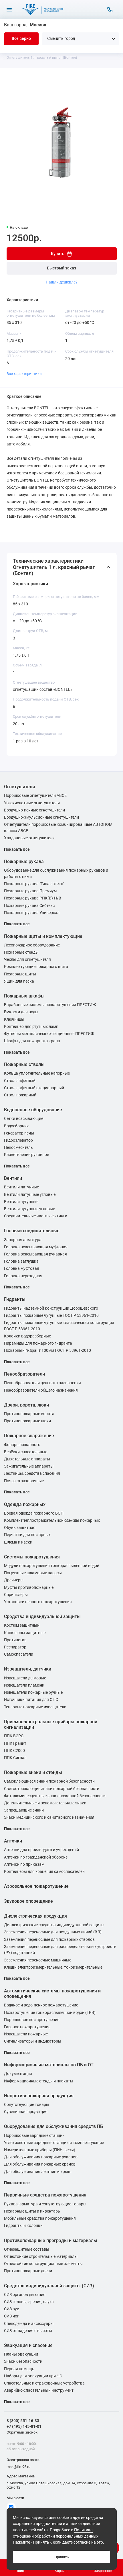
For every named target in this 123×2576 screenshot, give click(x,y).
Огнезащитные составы (27, 2249)
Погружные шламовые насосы (33, 1573)
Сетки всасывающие (24, 1119)
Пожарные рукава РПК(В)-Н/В (33, 898)
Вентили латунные (21, 1187)
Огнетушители (19, 787)
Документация (18, 2074)
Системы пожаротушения (32, 1557)
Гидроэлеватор (18, 1140)
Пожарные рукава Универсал (32, 913)
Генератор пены (19, 1133)
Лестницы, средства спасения (32, 1473)
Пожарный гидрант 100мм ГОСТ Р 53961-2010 (47, 1350)
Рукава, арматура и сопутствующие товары (45, 2204)
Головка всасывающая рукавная (35, 1254)
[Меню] (9, 10)
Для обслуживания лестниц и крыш (38, 2172)
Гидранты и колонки (23, 2226)
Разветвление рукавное (26, 1155)
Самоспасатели (19, 1654)
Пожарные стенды (21, 952)
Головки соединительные (32, 1231)
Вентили (13, 1178)
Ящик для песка (19, 981)
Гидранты (15, 1299)
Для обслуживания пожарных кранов (40, 2164)
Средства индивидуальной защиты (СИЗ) (49, 2286)
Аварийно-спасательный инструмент (39, 2390)
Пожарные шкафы (24, 996)
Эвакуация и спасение (28, 2345)
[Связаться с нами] (110, 10)
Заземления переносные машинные (38, 1960)
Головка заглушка (21, 1261)
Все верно (21, 39)
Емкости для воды (21, 1012)
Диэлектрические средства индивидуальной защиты (54, 1925)
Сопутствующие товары (27, 2105)
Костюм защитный (22, 1625)
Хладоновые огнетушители (29, 838)
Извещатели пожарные (26, 2034)
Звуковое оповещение (28, 1901)
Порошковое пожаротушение (32, 2020)
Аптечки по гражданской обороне (36, 1857)
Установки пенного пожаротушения (38, 1602)
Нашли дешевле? (62, 282)
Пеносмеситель (18, 1148)
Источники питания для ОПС (31, 1700)
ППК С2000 (14, 1751)
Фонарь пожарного (22, 1445)
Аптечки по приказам (24, 1864)
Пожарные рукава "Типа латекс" (34, 884)
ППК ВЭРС (14, 1736)
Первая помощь (19, 2369)
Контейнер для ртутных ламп (31, 1027)
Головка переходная (23, 1276)
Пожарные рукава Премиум (30, 891)
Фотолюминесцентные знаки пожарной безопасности (55, 1796)
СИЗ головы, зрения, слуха (29, 2302)
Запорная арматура (23, 1240)
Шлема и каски (18, 1542)
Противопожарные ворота (29, 1414)
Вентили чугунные (21, 1202)
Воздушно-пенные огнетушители (34, 810)
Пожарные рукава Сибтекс (29, 906)
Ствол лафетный (20, 1081)
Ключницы (14, 1019)
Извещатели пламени (24, 1685)
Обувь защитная (20, 1528)
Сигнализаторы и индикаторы (33, 2041)
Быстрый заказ (61, 268)
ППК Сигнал (15, 1758)
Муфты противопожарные (29, 1588)
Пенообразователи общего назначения (41, 1390)
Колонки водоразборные (27, 1336)
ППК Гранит (15, 1743)
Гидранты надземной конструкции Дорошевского (51, 1308)
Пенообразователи (24, 1374)
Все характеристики (24, 374)
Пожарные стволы (24, 1064)
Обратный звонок (22, 2432)
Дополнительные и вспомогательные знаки (45, 1803)
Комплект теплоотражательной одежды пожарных (52, 1520)
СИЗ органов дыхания (25, 2295)
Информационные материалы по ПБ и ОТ (49, 2065)
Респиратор (15, 1647)
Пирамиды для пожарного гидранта (38, 1343)
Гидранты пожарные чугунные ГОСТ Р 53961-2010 (51, 1316)
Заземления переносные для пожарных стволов (49, 1940)
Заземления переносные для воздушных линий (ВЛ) (53, 1932)
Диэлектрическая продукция (35, 1916)
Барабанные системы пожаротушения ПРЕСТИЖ (50, 1005)
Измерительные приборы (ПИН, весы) (40, 2150)
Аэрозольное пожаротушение (36, 1886)
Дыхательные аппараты (27, 1459)
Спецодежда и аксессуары (29, 2324)
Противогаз (15, 1640)
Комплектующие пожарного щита (36, 967)
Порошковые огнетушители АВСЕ (35, 796)
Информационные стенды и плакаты (39, 2081)
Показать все (17, 849)
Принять (61, 2557)
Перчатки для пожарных (27, 1535)
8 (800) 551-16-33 (23, 2421)
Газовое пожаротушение (27, 2027)
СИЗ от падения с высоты (28, 2331)
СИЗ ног (11, 2316)
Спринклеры (16, 1595)
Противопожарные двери (28, 2271)
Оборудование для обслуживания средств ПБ (53, 2126)
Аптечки (13, 1841)
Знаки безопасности (23, 2361)
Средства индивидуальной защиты (42, 1616)
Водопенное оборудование (33, 1110)
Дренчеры (14, 1580)
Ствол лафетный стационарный (34, 1088)
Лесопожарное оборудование (32, 945)
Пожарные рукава (24, 861)
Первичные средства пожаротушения (45, 2195)
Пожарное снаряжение (29, 1436)
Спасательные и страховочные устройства (44, 2383)
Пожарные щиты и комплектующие (43, 936)
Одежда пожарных (25, 1504)
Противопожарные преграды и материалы (51, 2240)
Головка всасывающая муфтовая (36, 1247)
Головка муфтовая (22, 1269)
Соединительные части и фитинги (36, 1216)
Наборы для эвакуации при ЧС (33, 2376)
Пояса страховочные (24, 1481)
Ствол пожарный (20, 1095)
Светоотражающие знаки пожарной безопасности (52, 1789)
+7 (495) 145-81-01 (24, 2426)
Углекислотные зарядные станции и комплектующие (54, 2143)
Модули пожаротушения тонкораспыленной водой (52, 1566)
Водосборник (16, 1126)
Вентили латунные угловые (30, 1195)
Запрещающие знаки (24, 1810)
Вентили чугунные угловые (29, 1209)
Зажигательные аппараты (29, 1466)
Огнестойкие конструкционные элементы (43, 2264)
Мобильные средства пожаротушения (40, 2218)
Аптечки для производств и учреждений (41, 1850)
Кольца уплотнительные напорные (37, 1073)
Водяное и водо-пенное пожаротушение (41, 2005)
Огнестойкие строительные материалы (41, 2257)
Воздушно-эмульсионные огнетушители (41, 817)
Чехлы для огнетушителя (27, 960)
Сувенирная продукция (26, 2112)
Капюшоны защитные (25, 1633)
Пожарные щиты (20, 974)
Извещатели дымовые (25, 1678)
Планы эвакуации (21, 2354)
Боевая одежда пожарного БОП (34, 1513)
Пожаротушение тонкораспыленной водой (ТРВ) (50, 2013)
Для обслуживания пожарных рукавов (41, 2157)
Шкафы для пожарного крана (32, 1041)
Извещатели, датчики (28, 1669)
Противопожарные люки (27, 1421)
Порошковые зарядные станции (34, 2136)
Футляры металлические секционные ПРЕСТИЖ (49, 1034)
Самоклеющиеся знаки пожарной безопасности (49, 1781)
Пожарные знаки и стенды (33, 1772)
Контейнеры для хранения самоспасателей (44, 1872)
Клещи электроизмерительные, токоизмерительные (53, 1967)
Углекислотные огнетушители (32, 803)
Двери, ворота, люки (26, 1405)
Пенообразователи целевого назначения (42, 1383)
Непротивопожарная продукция (39, 2096)
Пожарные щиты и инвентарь (32, 2211)
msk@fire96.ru (18, 2467)
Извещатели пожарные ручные (33, 1692)
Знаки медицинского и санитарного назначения (49, 1817)
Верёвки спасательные (26, 1452)
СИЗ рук (12, 2309)
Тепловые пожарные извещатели (35, 1707)
